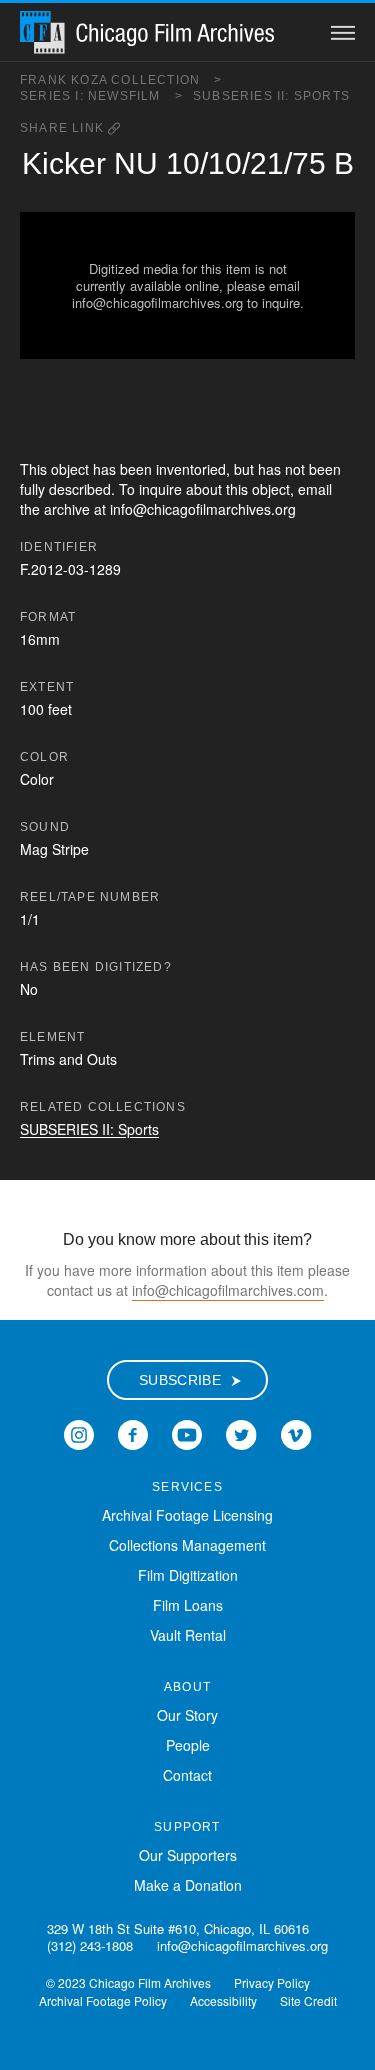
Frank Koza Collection (121, 80)
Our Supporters (188, 1855)
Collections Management (187, 1545)
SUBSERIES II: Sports (271, 96)
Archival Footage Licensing (187, 1515)
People (188, 1745)
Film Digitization (188, 1575)
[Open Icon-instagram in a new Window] (79, 1433)
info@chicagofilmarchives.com (228, 1290)
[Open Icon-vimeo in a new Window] (296, 1433)
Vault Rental (188, 1635)
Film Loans (188, 1605)
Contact (187, 1775)
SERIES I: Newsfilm (101, 96)
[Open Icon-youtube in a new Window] (187, 1433)
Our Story (187, 1715)
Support (187, 1827)
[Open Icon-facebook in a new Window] (133, 1433)
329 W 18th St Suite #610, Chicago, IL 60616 (178, 1928)
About (187, 1687)
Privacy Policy (272, 1982)
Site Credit (308, 2000)
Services (187, 1487)
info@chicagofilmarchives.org (242, 1945)
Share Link (64, 128)
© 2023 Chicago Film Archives (128, 1982)
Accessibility (223, 2000)
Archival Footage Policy (103, 2000)
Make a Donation (188, 1885)
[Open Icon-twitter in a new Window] (241, 1433)
